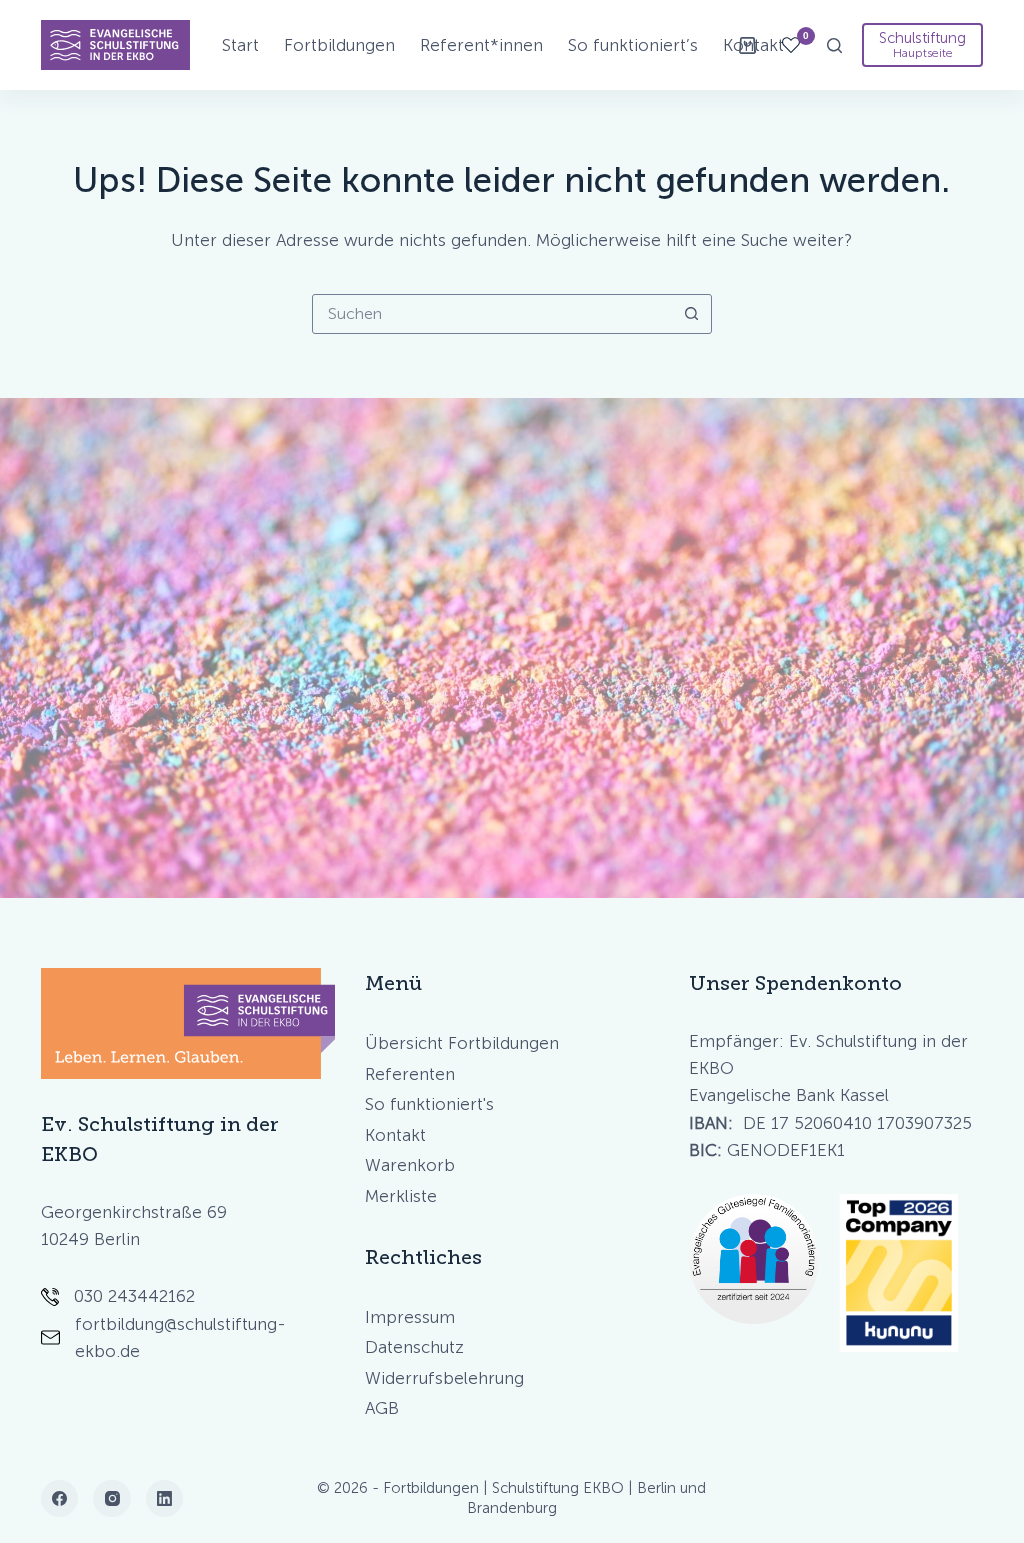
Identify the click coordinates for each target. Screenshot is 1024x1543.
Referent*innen (481, 45)
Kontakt (395, 1135)
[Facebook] (60, 1499)
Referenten (410, 1074)
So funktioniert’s (633, 45)
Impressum (410, 1317)
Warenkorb (410, 1165)
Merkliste (401, 1196)
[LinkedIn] (165, 1499)
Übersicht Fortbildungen (462, 1043)
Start (240, 45)
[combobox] (493, 314)
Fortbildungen (339, 45)
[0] (791, 45)
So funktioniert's (429, 1104)
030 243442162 (134, 1296)
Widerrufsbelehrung (444, 1378)
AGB (382, 1408)
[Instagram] (112, 1499)
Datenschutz (414, 1347)
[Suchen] (834, 45)
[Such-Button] (692, 314)
